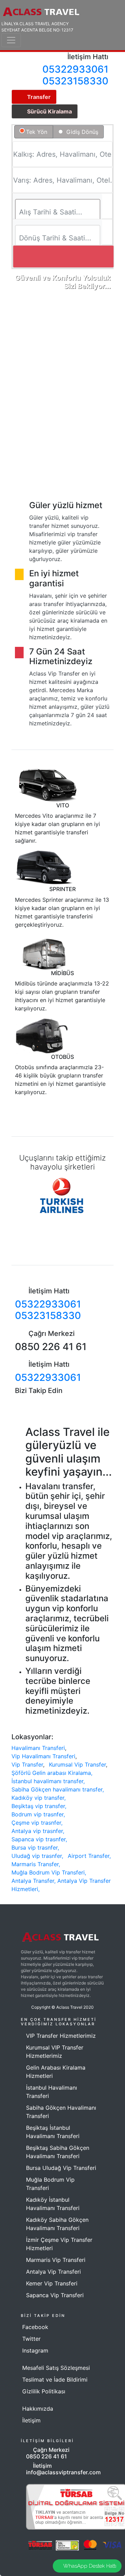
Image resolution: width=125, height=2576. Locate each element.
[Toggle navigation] (11, 40)
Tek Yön (37, 132)
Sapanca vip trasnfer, (39, 1839)
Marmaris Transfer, (36, 1864)
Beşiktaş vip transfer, (39, 1806)
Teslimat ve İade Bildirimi (55, 2380)
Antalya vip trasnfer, (38, 1831)
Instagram (35, 2350)
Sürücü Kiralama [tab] (49, 111)
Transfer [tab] (39, 97)
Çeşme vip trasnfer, (37, 1823)
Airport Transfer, (89, 1856)
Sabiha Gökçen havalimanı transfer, (58, 1789)
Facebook (35, 2327)
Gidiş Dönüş (81, 132)
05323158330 (75, 81)
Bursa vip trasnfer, (35, 1848)
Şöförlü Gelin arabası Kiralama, (52, 1773)
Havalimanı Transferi (38, 1748)
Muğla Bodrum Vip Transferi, (49, 1872)
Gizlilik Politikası (44, 2391)
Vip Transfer (27, 1764)
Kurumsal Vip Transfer (77, 1764)
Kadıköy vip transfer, (39, 1798)
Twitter (31, 2339)
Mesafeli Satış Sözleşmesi (56, 2368)
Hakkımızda (38, 2409)
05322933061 (75, 69)
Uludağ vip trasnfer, (37, 1856)
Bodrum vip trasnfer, (38, 1814)
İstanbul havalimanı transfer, (48, 1781)
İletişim (31, 2420)
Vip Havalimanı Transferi (43, 1756)
